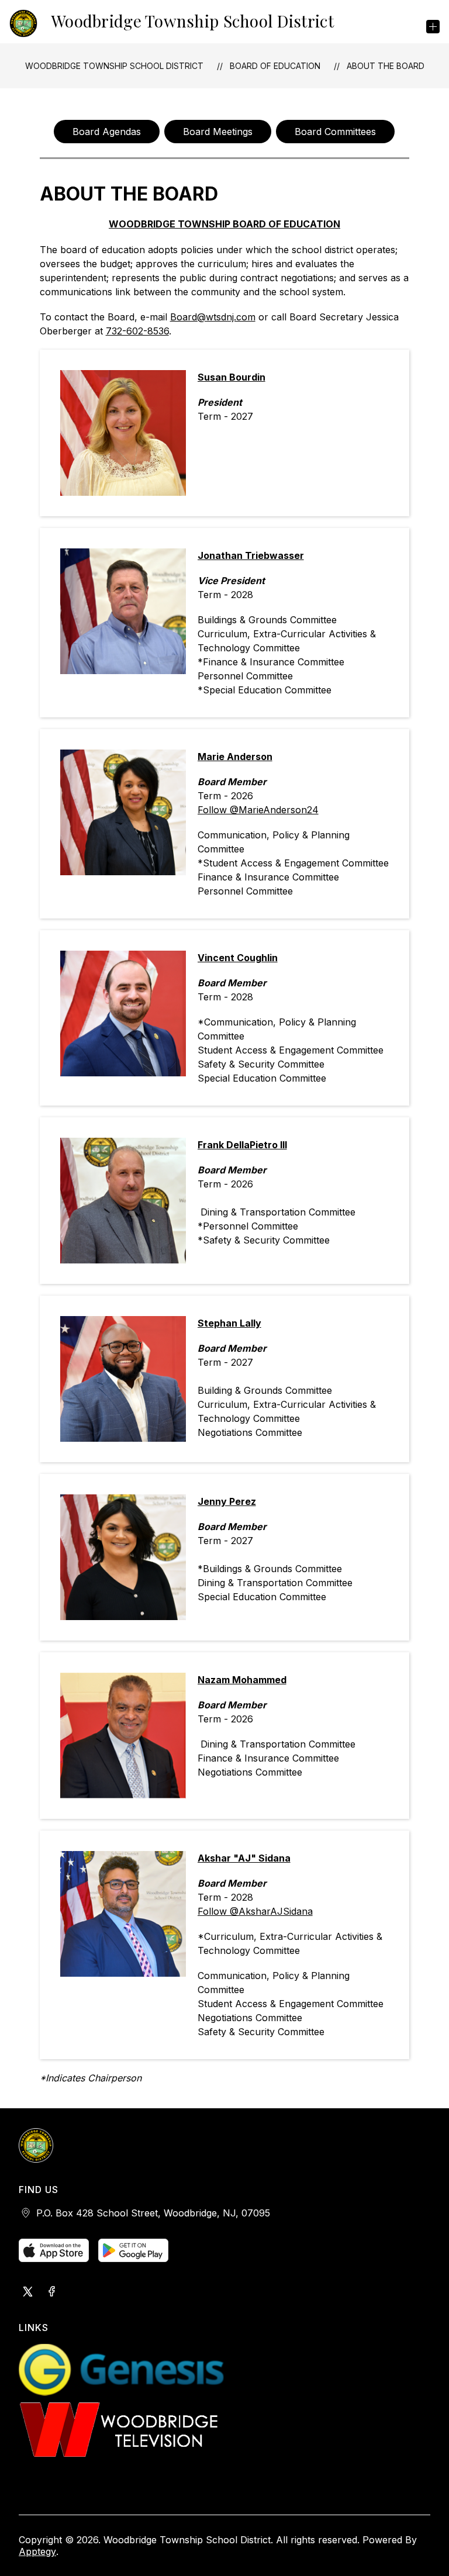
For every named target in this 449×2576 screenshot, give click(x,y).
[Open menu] (433, 27)
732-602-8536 (137, 331)
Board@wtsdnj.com (213, 317)
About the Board (386, 66)
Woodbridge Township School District (114, 66)
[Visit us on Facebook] (51, 2292)
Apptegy (37, 2551)
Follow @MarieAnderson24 (258, 810)
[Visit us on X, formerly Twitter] (28, 2292)
